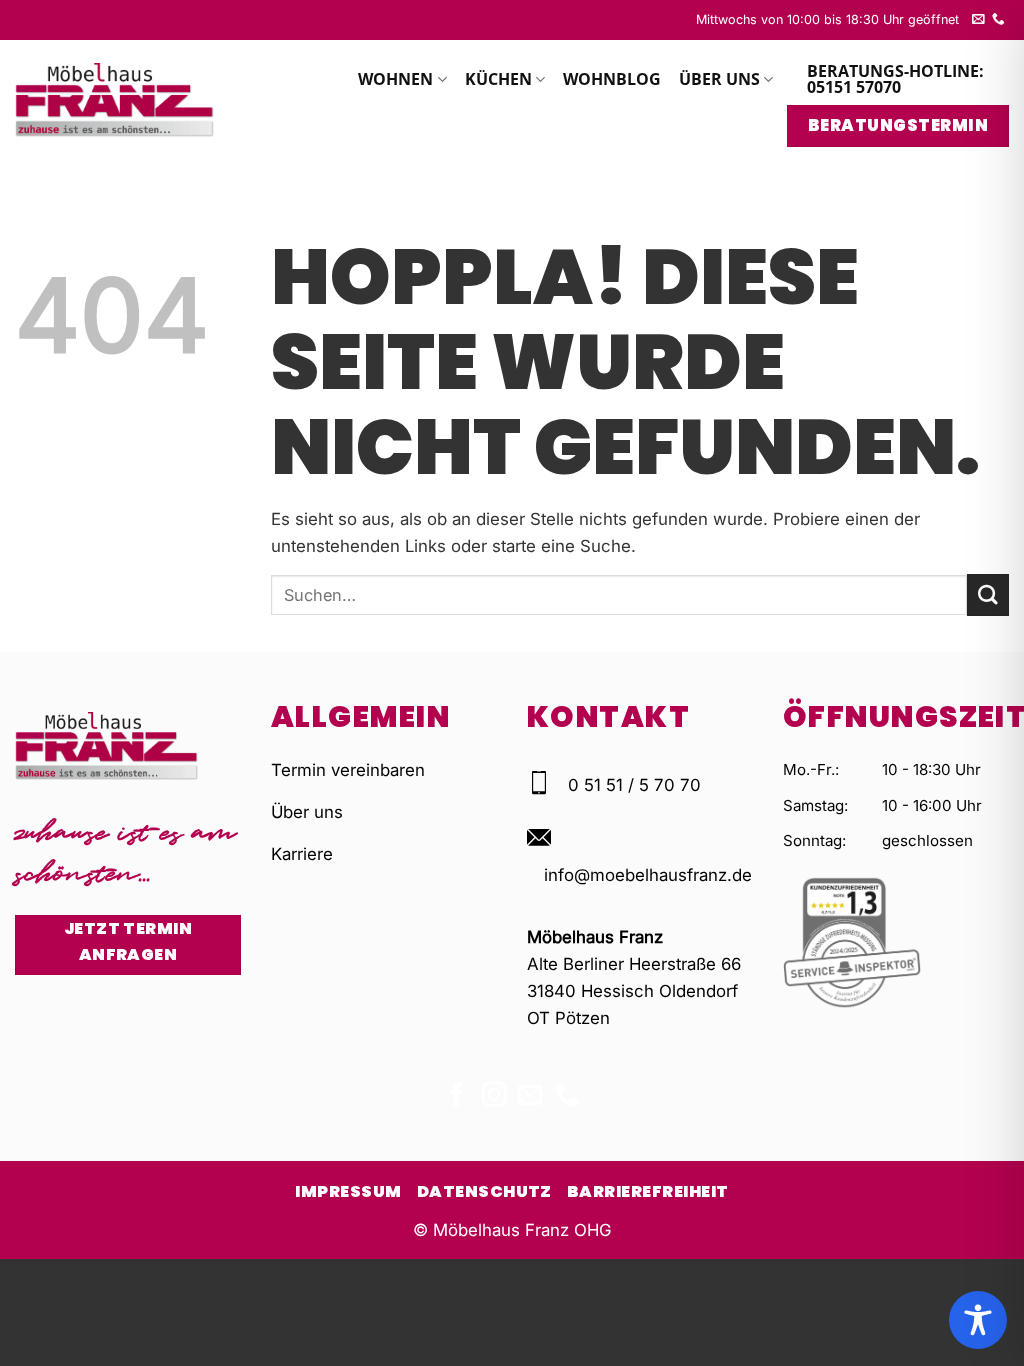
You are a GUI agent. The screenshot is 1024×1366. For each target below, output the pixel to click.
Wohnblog (612, 79)
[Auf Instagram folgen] (494, 1096)
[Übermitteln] (988, 594)
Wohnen (395, 79)
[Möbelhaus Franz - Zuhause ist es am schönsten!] (115, 100)
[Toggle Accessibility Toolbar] (978, 1320)
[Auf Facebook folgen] (457, 1096)
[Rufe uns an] (998, 20)
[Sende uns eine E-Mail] (978, 20)
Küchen (498, 79)
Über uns (719, 79)
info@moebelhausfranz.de (648, 875)
